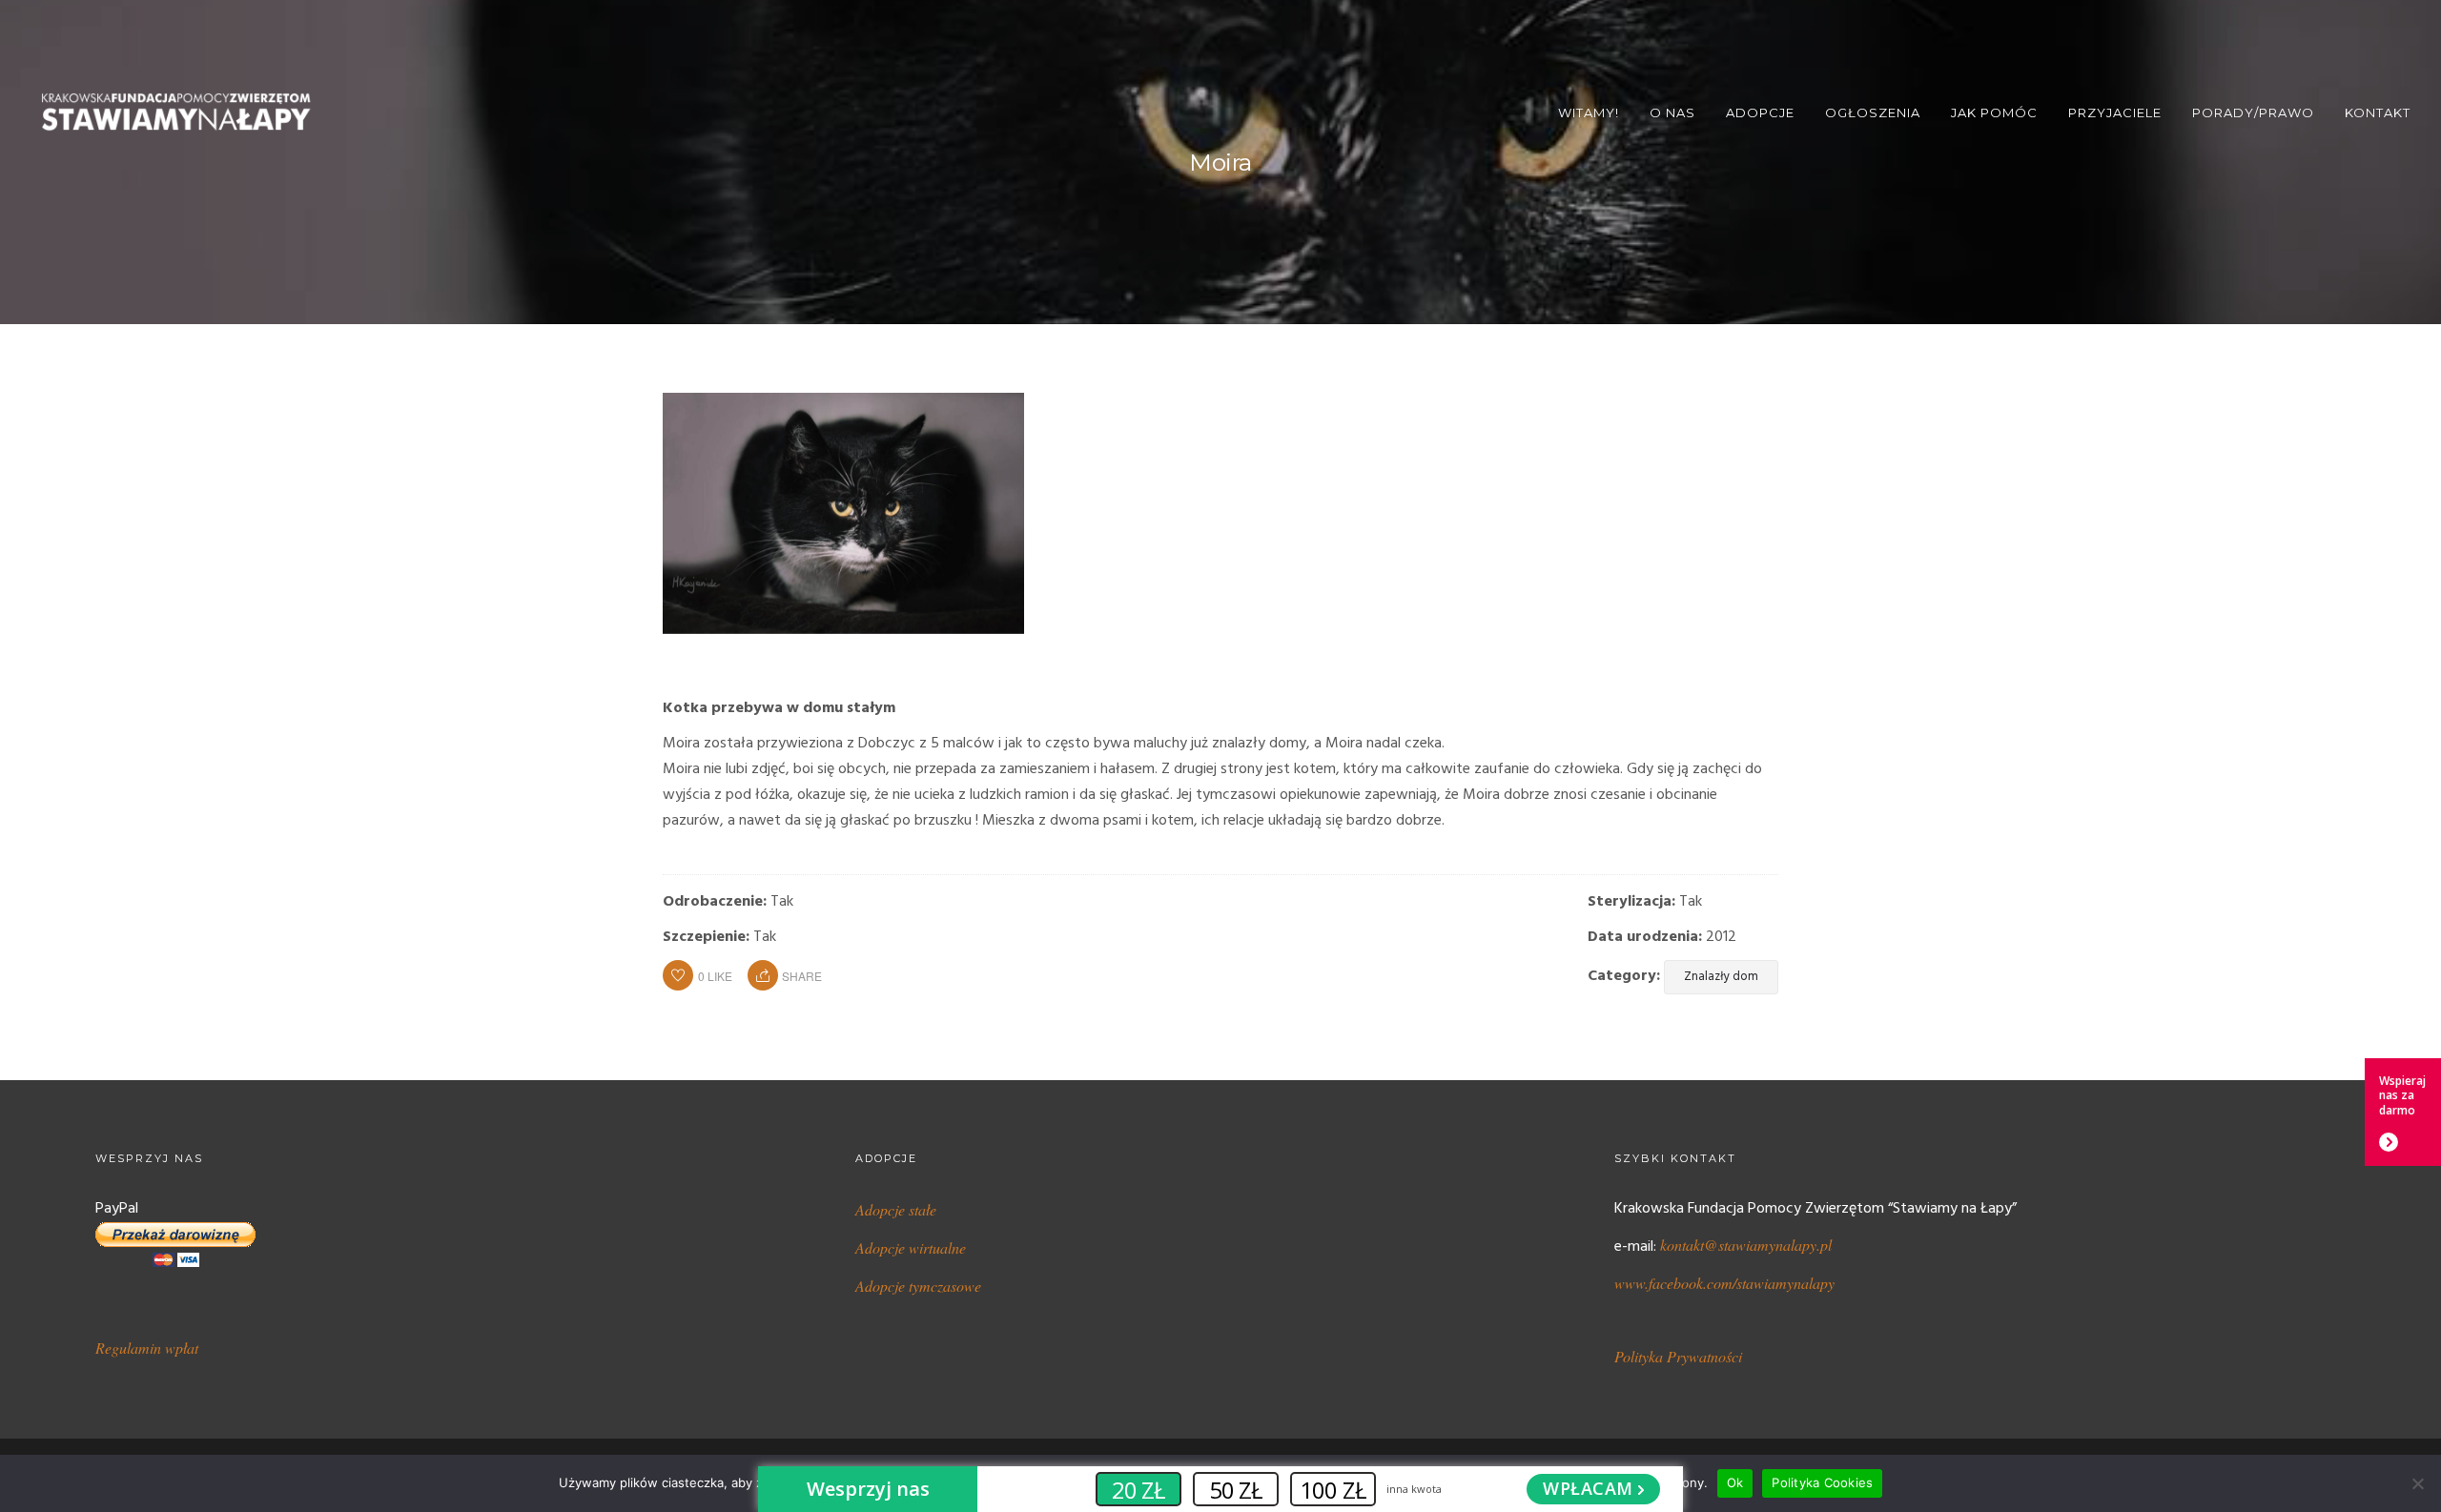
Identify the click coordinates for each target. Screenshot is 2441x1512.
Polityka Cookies (1822, 1482)
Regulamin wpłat (147, 1348)
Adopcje (1760, 112)
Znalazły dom (1721, 977)
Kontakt (2378, 112)
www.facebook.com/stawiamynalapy (1724, 1283)
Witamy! (1589, 112)
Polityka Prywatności (1678, 1356)
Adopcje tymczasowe (918, 1286)
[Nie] (2417, 1483)
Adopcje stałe (896, 1209)
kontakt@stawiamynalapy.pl (1746, 1245)
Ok (1735, 1482)
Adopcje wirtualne (911, 1247)
